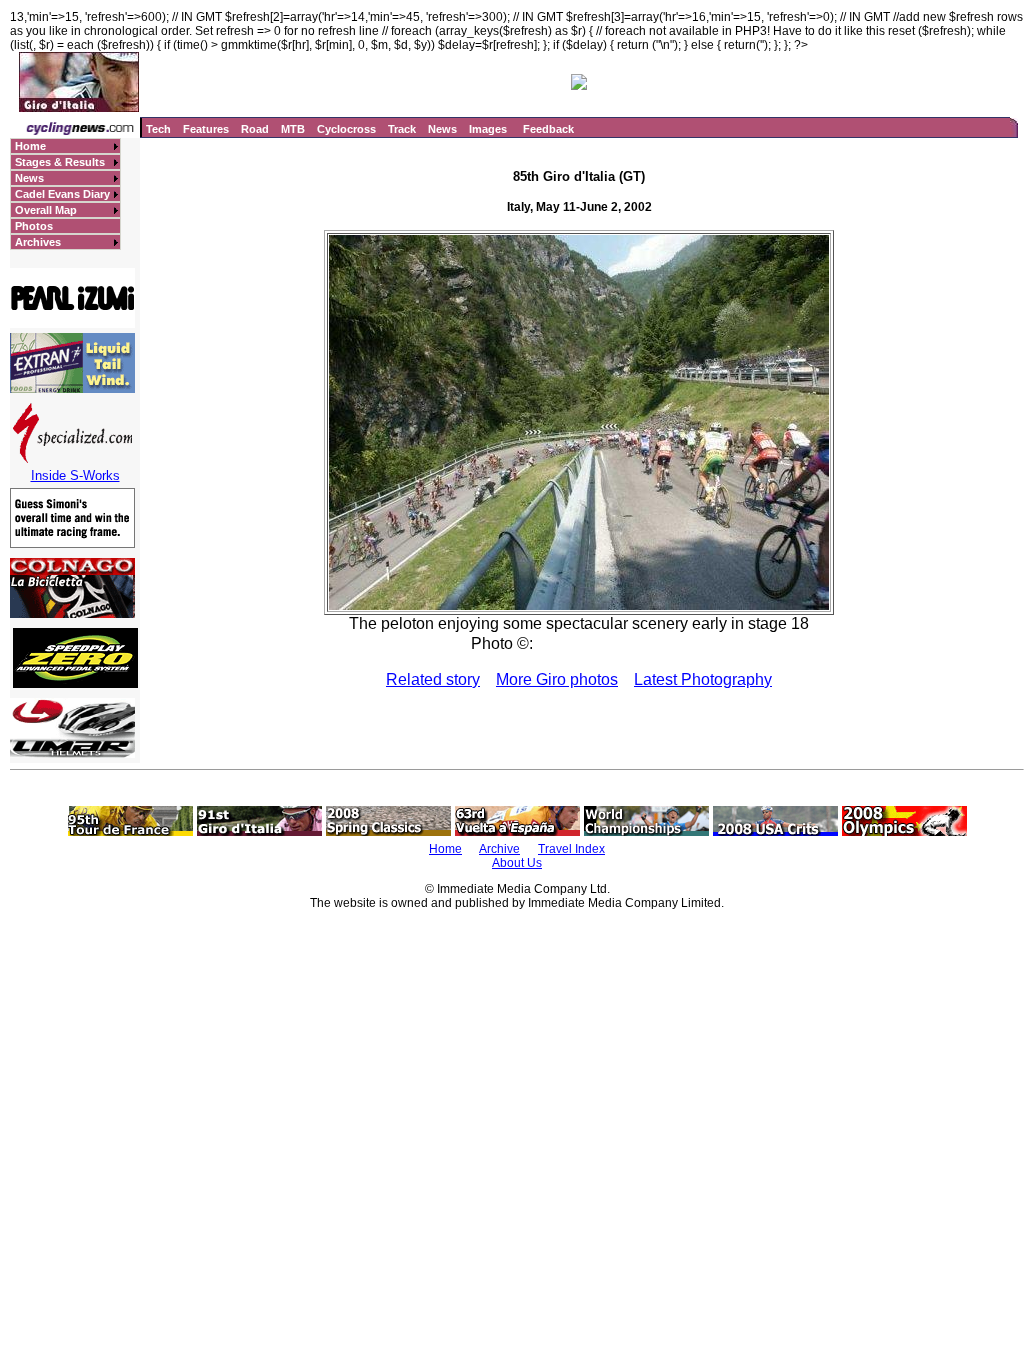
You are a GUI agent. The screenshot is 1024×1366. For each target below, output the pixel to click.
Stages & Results (60, 162)
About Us (517, 863)
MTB (293, 129)
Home (30, 146)
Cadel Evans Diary (62, 194)
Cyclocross (346, 129)
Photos (34, 226)
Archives (38, 242)
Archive (499, 849)
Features (206, 129)
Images (488, 129)
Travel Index (571, 849)
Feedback (548, 129)
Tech (158, 129)
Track (402, 129)
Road (255, 129)
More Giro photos (557, 679)
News (442, 129)
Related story (433, 679)
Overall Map (46, 210)
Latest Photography (703, 679)
